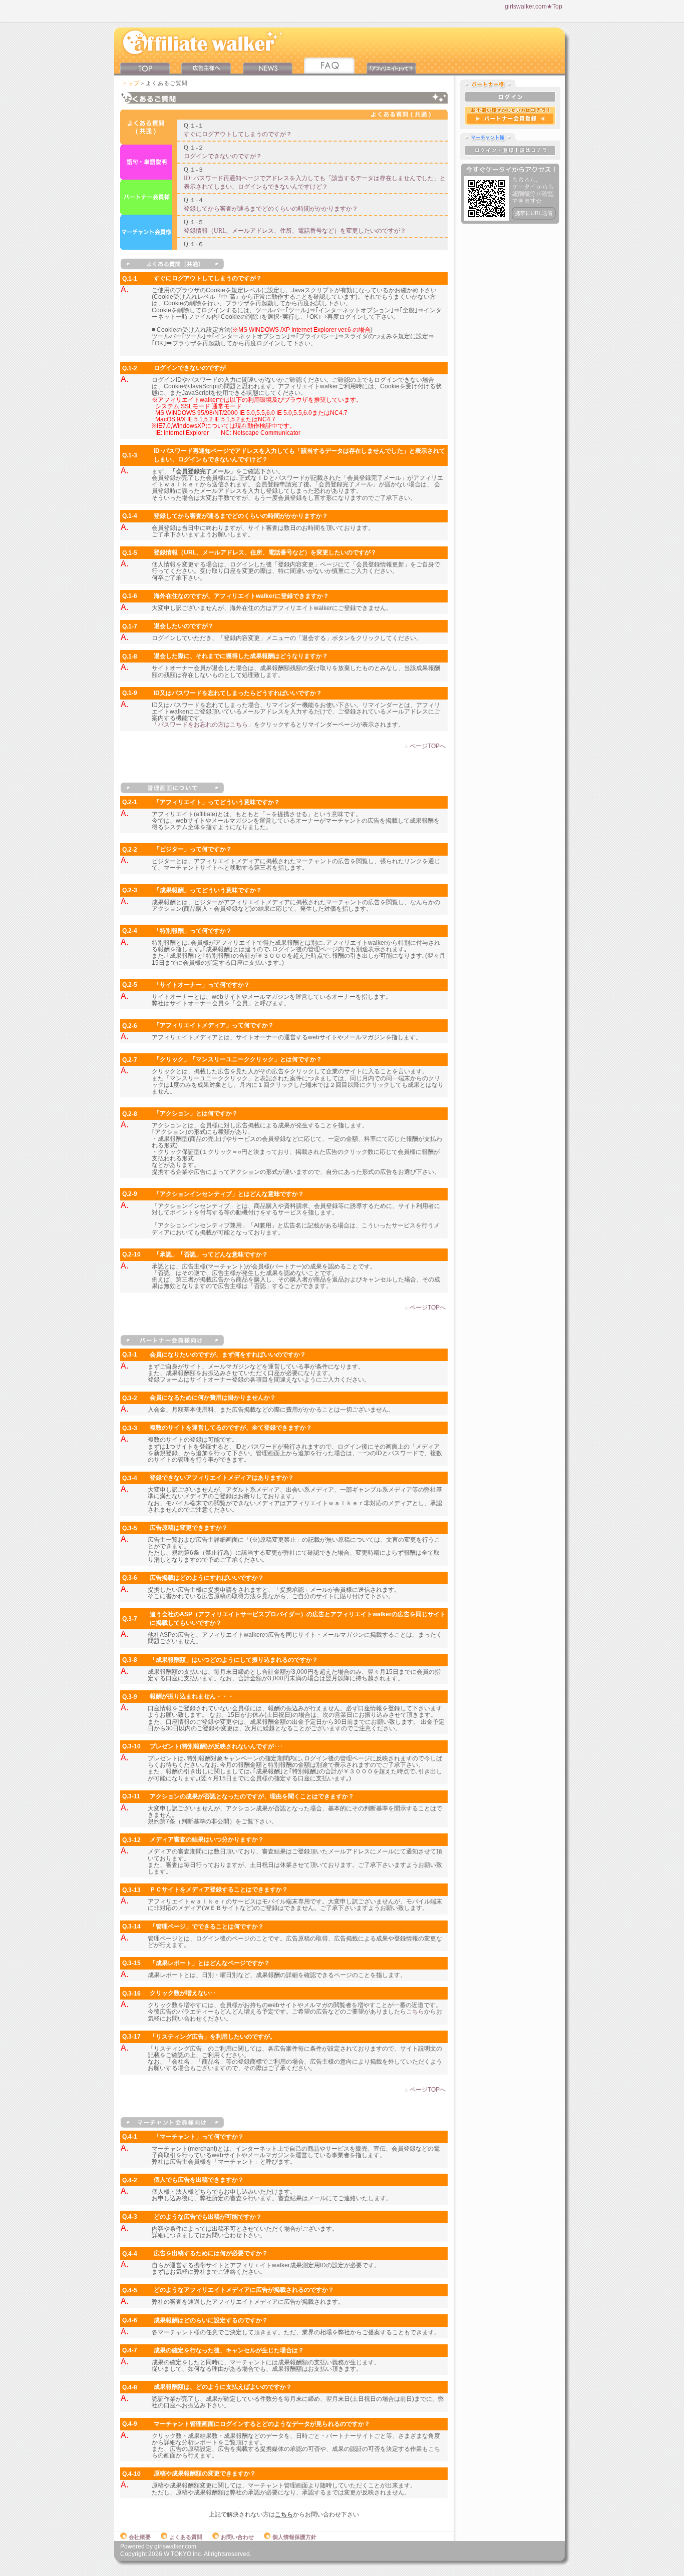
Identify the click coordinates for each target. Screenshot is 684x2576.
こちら (415, 2012)
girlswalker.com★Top (534, 7)
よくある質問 (186, 2537)
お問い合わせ (237, 2537)
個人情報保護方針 (294, 2537)
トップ (131, 83)
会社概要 (140, 2537)
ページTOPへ (428, 746)
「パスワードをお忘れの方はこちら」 (203, 725)
